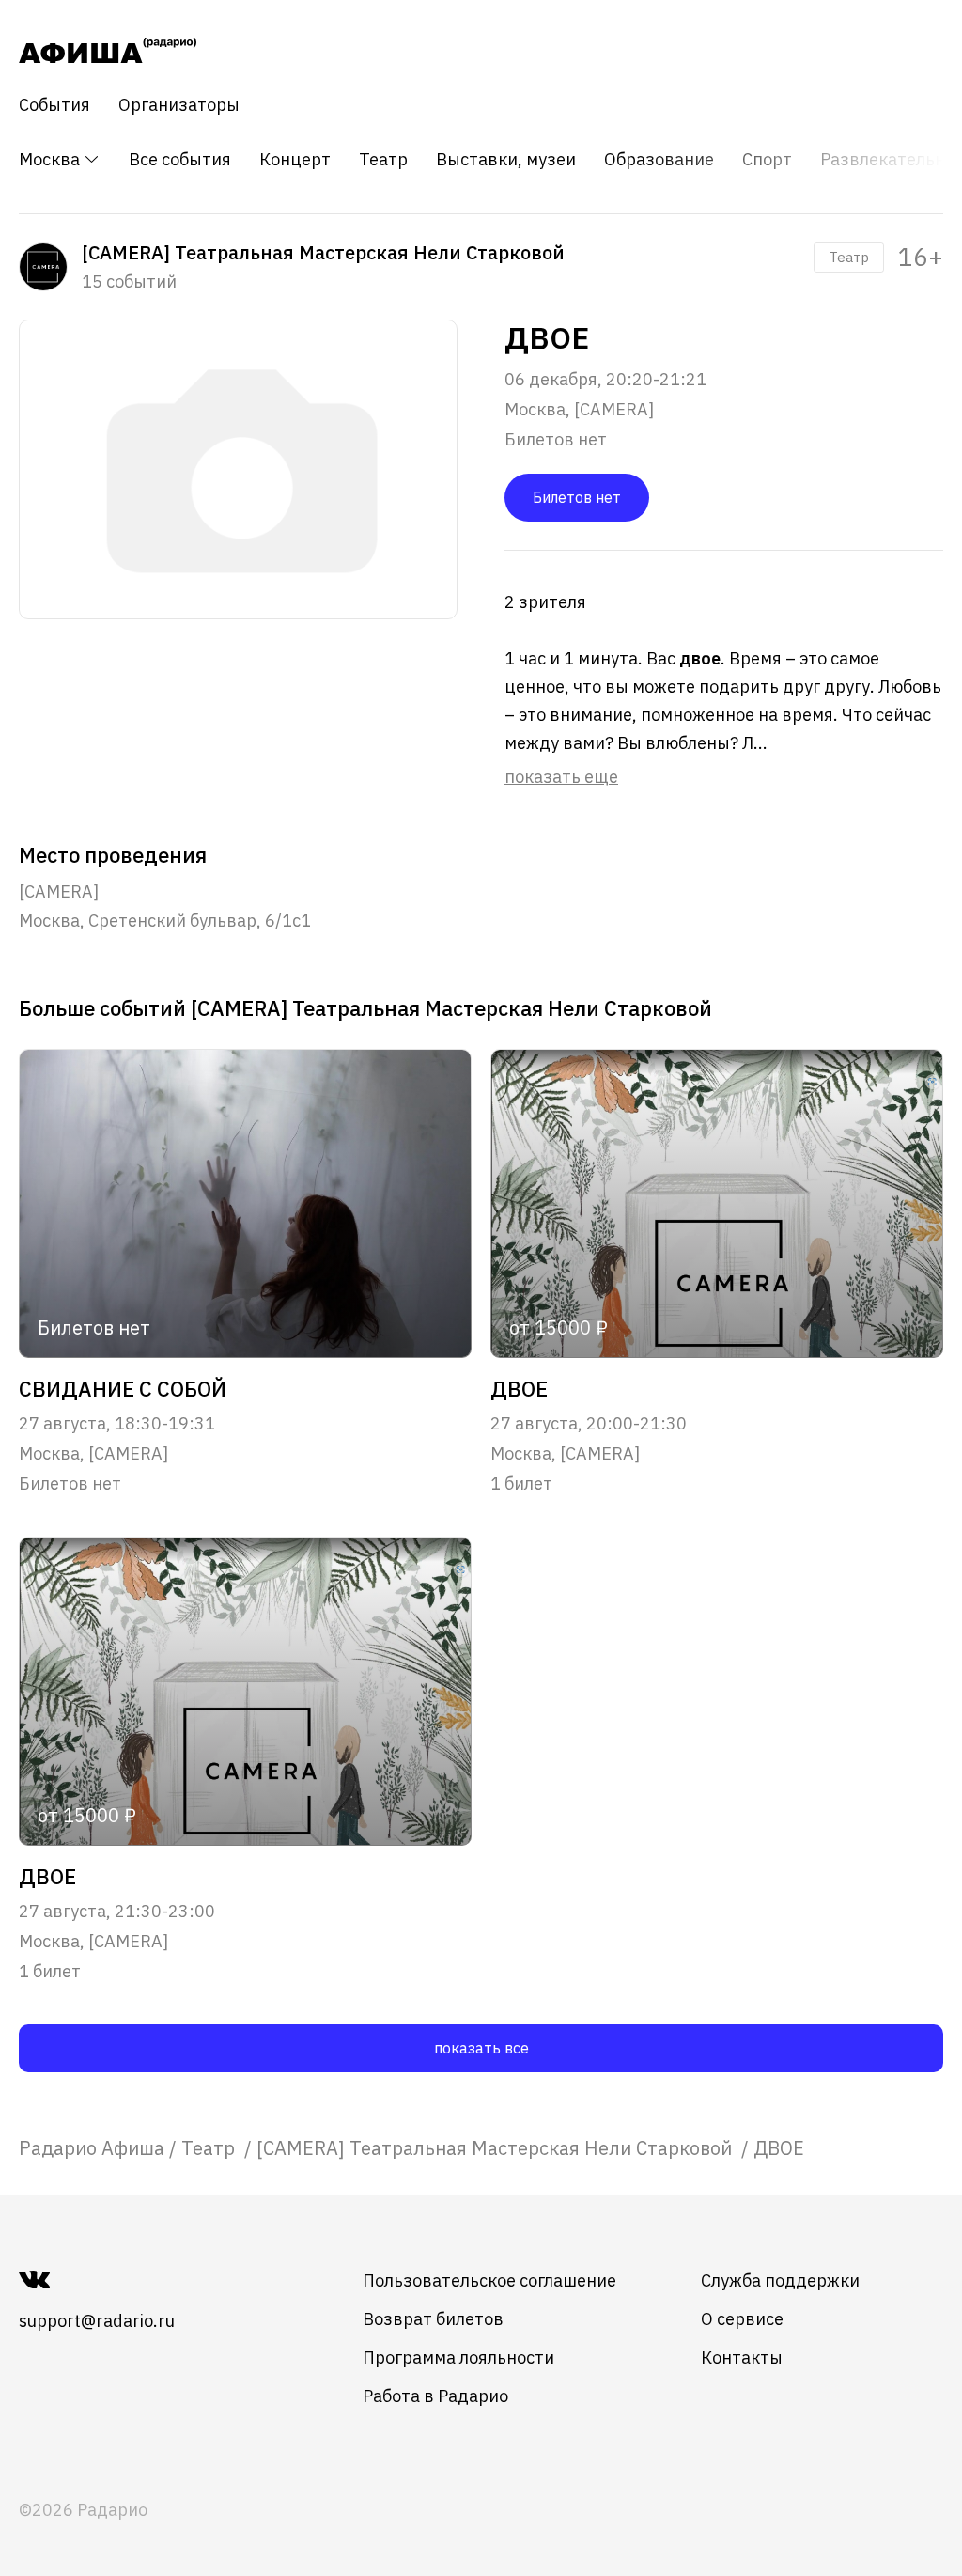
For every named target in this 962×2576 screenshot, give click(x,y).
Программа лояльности (458, 2357)
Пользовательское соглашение (489, 2280)
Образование (659, 160)
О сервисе (742, 2319)
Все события (180, 160)
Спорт (767, 160)
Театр (383, 160)
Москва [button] (51, 159)
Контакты (742, 2357)
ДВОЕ (519, 1389)
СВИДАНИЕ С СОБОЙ (123, 1389)
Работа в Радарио (435, 2396)
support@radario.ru (97, 2321)
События (54, 105)
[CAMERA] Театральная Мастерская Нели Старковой (497, 2148)
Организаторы (179, 105)
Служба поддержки (780, 2280)
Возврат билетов (433, 2319)
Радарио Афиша (92, 2148)
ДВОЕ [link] (779, 2148)
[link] (92, 2148)
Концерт (295, 160)
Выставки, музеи (506, 160)
